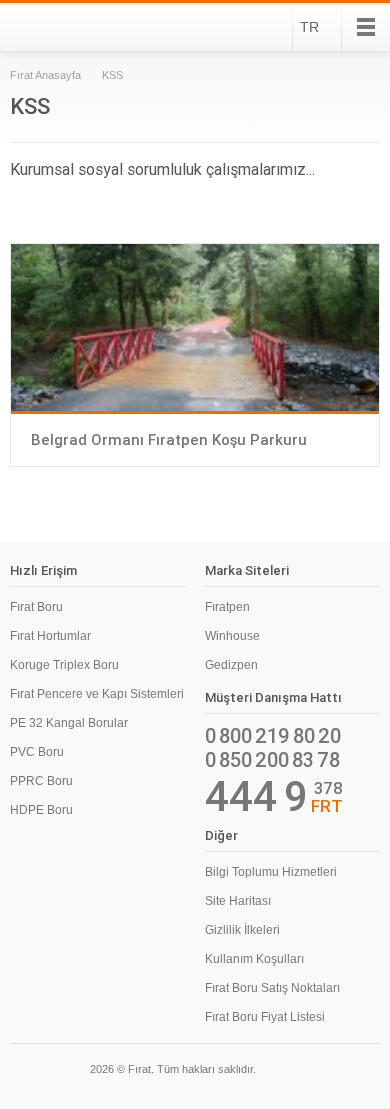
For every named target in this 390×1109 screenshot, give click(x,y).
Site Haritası (238, 901)
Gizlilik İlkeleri (242, 930)
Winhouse (232, 636)
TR (309, 27)
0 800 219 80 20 (273, 736)
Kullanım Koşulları (254, 959)
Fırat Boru (36, 607)
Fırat (64, 27)
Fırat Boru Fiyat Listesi (265, 1017)
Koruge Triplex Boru (64, 665)
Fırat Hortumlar (50, 636)
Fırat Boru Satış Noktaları (272, 988)
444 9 (256, 797)
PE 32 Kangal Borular (69, 723)
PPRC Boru (41, 781)
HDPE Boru (41, 810)
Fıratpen (227, 607)
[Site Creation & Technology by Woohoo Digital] (352, 1072)
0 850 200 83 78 (272, 760)
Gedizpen (231, 665)
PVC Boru (37, 752)
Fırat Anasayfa (45, 75)
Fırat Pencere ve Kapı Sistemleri (97, 694)
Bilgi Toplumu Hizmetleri (271, 872)
